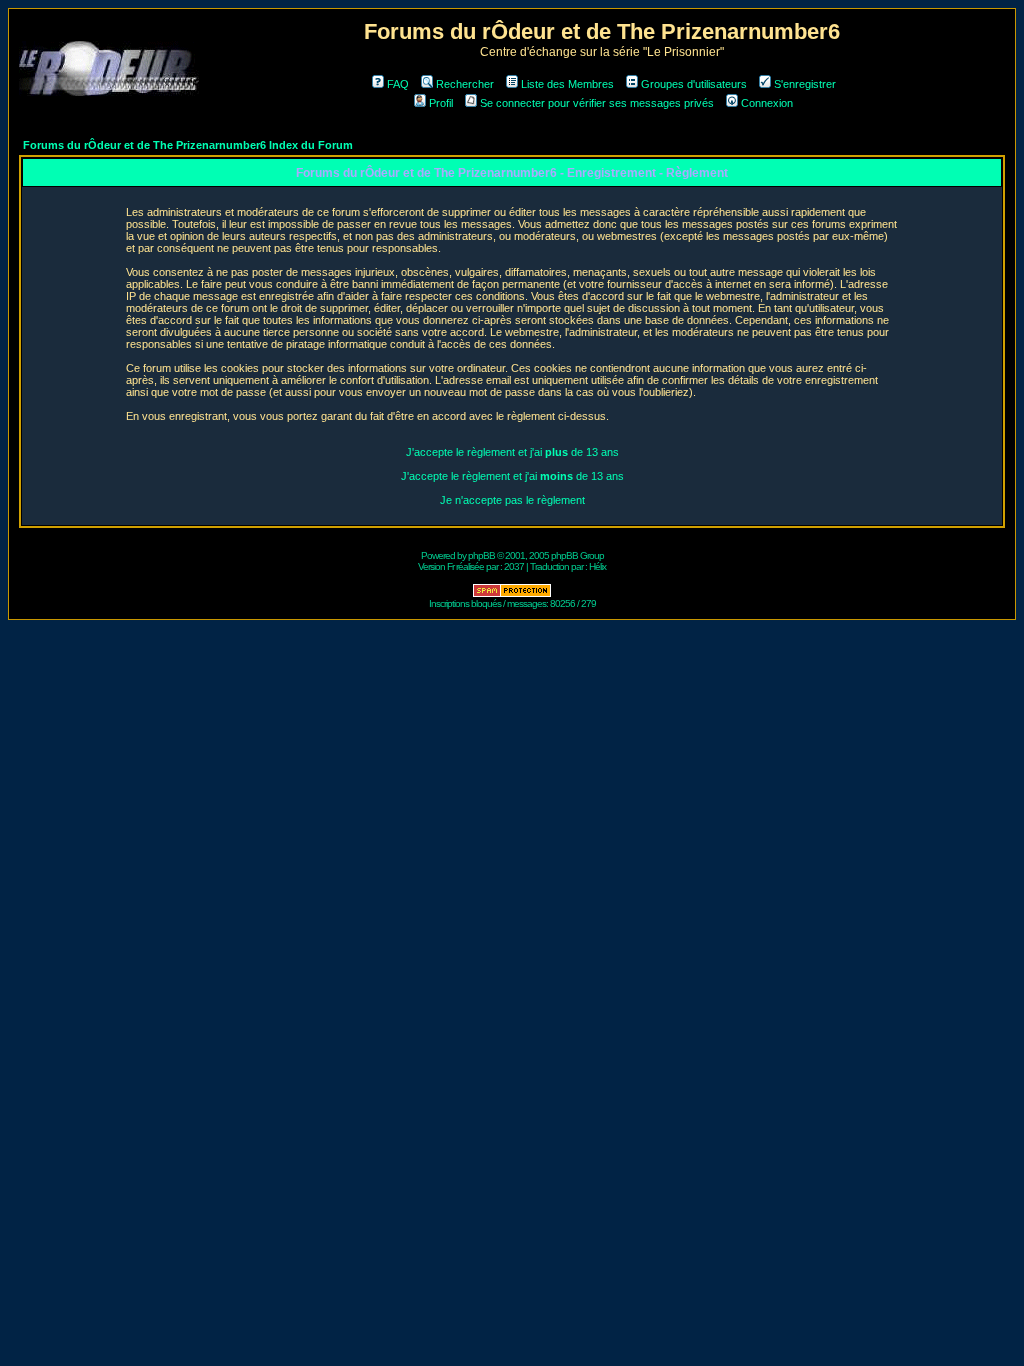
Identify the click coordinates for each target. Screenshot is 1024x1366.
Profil (441, 103)
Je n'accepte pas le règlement (512, 500)
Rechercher (465, 84)
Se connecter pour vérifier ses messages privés (597, 103)
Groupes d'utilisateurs (694, 84)
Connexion (767, 103)
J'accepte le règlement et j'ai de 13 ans (512, 452)
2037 (514, 566)
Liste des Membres (567, 84)
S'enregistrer (805, 84)
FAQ (398, 84)
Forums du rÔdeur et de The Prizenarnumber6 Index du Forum (188, 145)
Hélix (597, 566)
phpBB (481, 555)
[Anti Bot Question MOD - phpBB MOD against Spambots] (512, 594)
